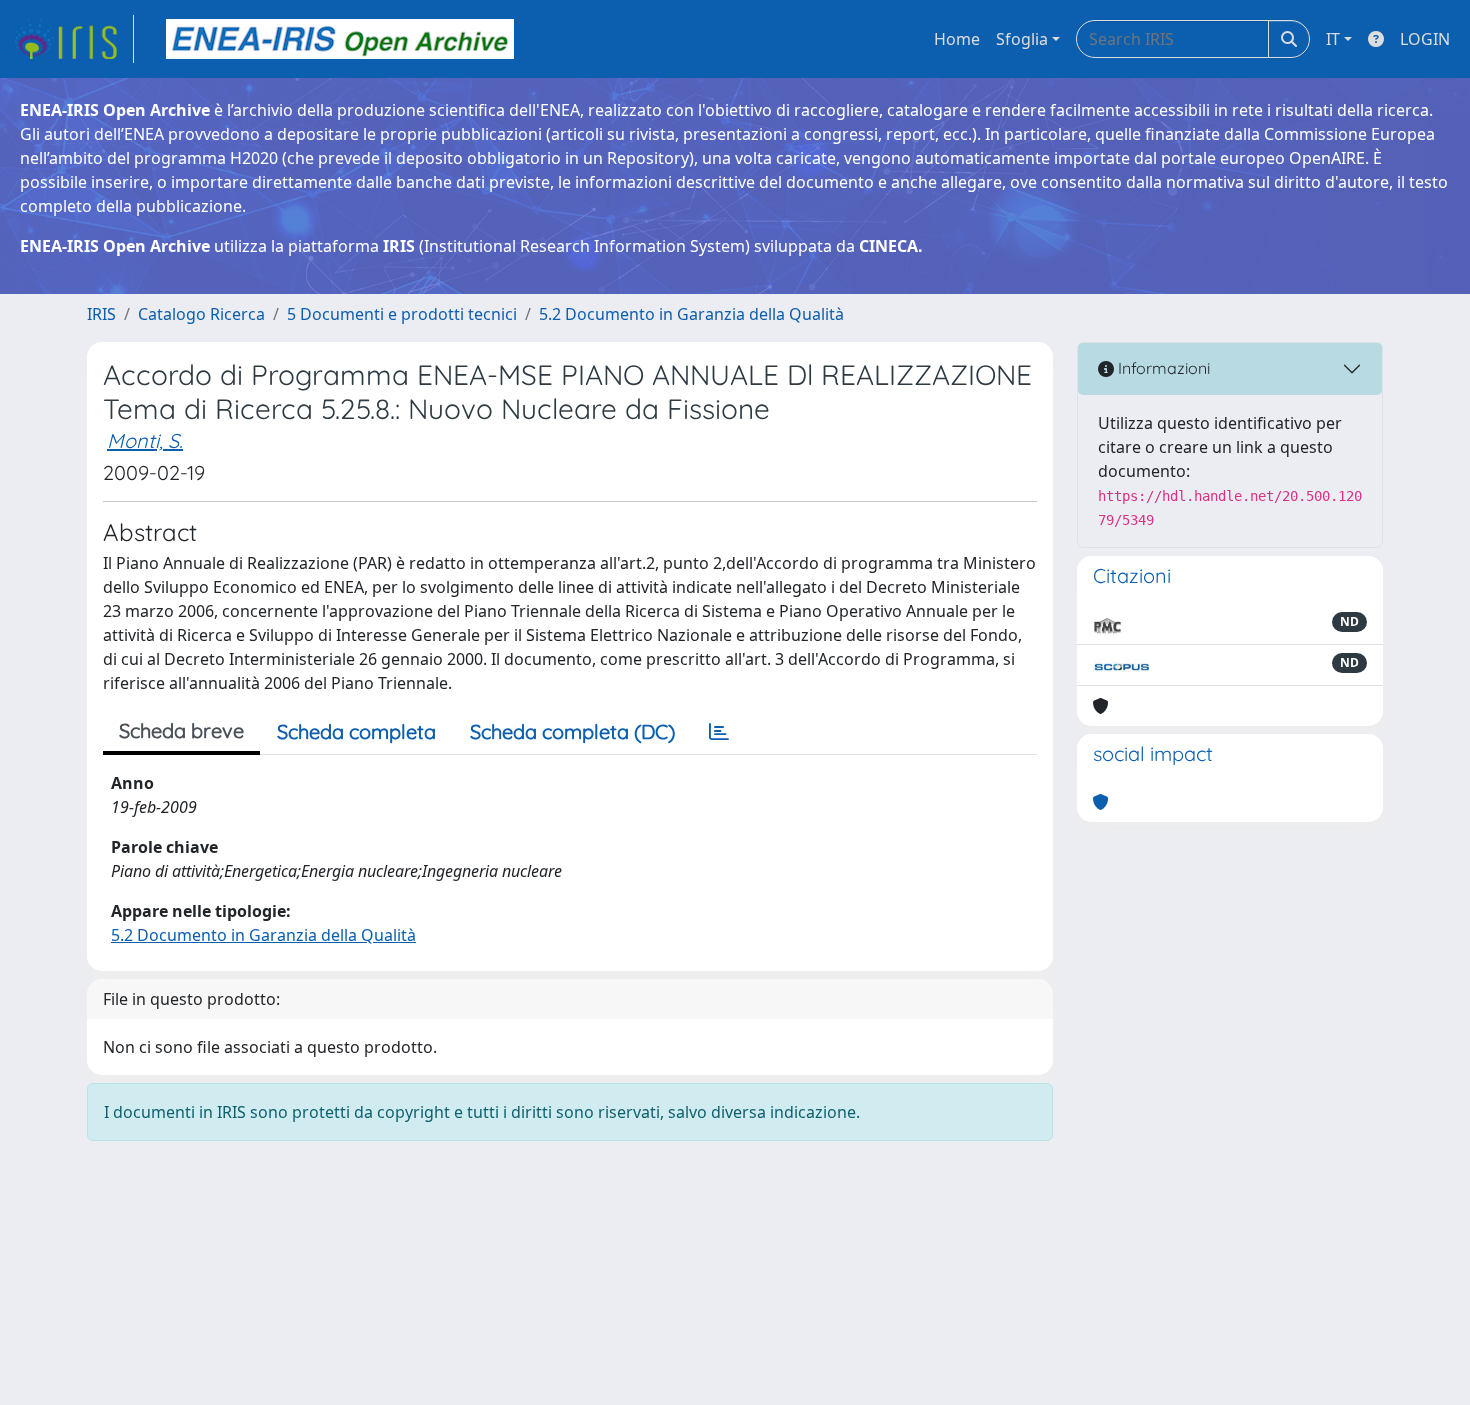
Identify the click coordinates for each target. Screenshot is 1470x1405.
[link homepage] (73, 39)
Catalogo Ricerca (201, 314)
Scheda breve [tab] (181, 730)
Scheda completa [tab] (356, 731)
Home (957, 39)
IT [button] (1333, 39)
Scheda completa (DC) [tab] (572, 731)
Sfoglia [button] (1022, 39)
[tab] (719, 732)
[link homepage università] (340, 39)
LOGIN (1425, 39)
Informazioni (1162, 368)
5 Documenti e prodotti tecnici (402, 314)
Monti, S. (145, 440)
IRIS (101, 314)
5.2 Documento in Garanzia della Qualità (691, 314)
